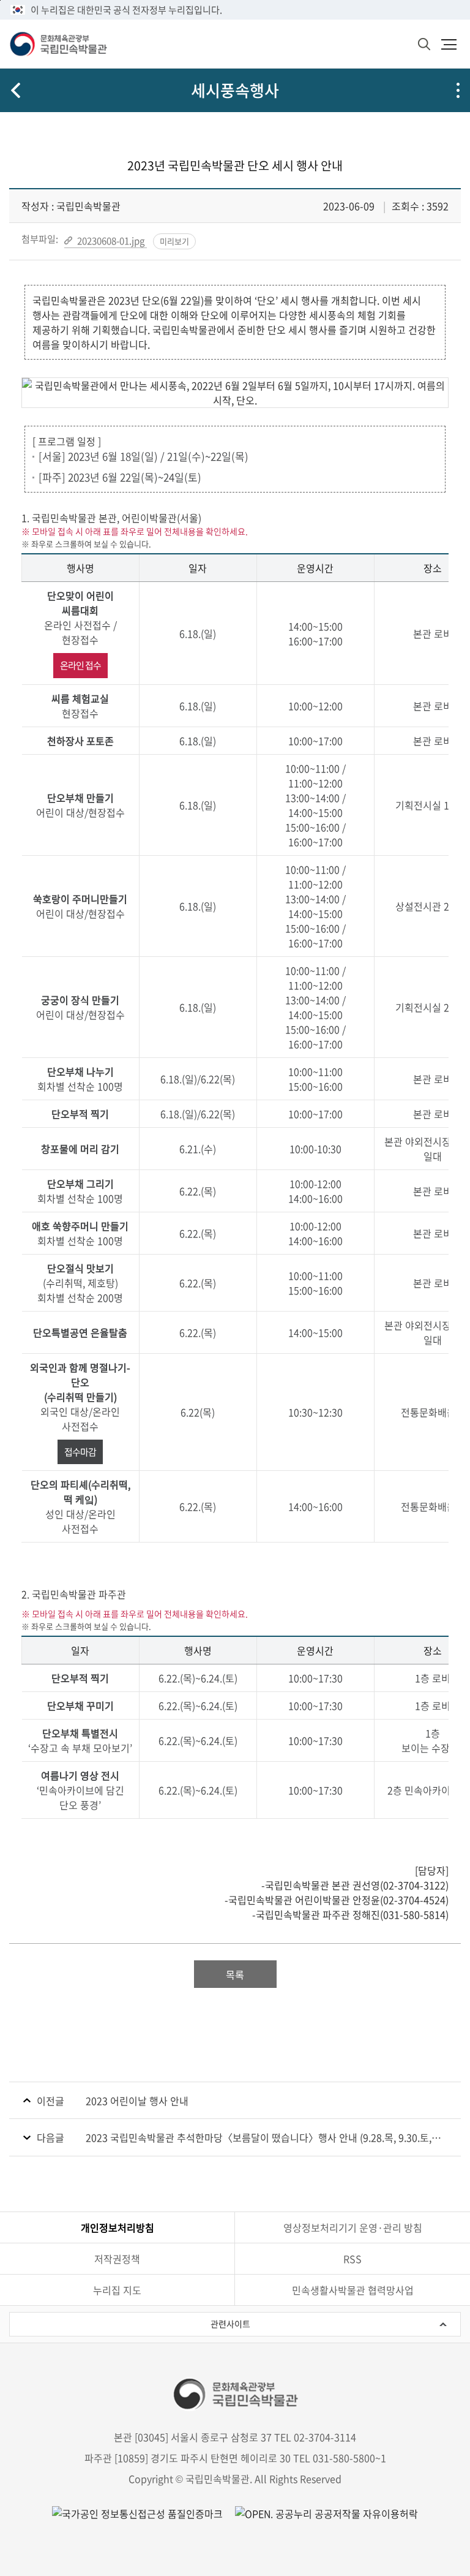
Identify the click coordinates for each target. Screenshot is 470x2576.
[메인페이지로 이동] (58, 44)
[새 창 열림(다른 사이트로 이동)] (320, 2513)
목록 (235, 1974)
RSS (352, 2259)
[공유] (458, 90)
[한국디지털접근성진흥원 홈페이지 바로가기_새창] (137, 2513)
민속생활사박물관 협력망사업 (353, 2290)
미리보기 (174, 241)
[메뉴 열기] (449, 44)
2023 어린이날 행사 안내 (137, 2101)
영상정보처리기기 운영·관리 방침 (353, 2227)
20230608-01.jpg (111, 240)
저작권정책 (117, 2259)
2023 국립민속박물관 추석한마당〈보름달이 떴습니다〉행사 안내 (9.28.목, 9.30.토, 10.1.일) (259, 2137)
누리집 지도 (117, 2290)
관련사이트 (230, 2324)
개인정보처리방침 (117, 2227)
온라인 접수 (80, 665)
